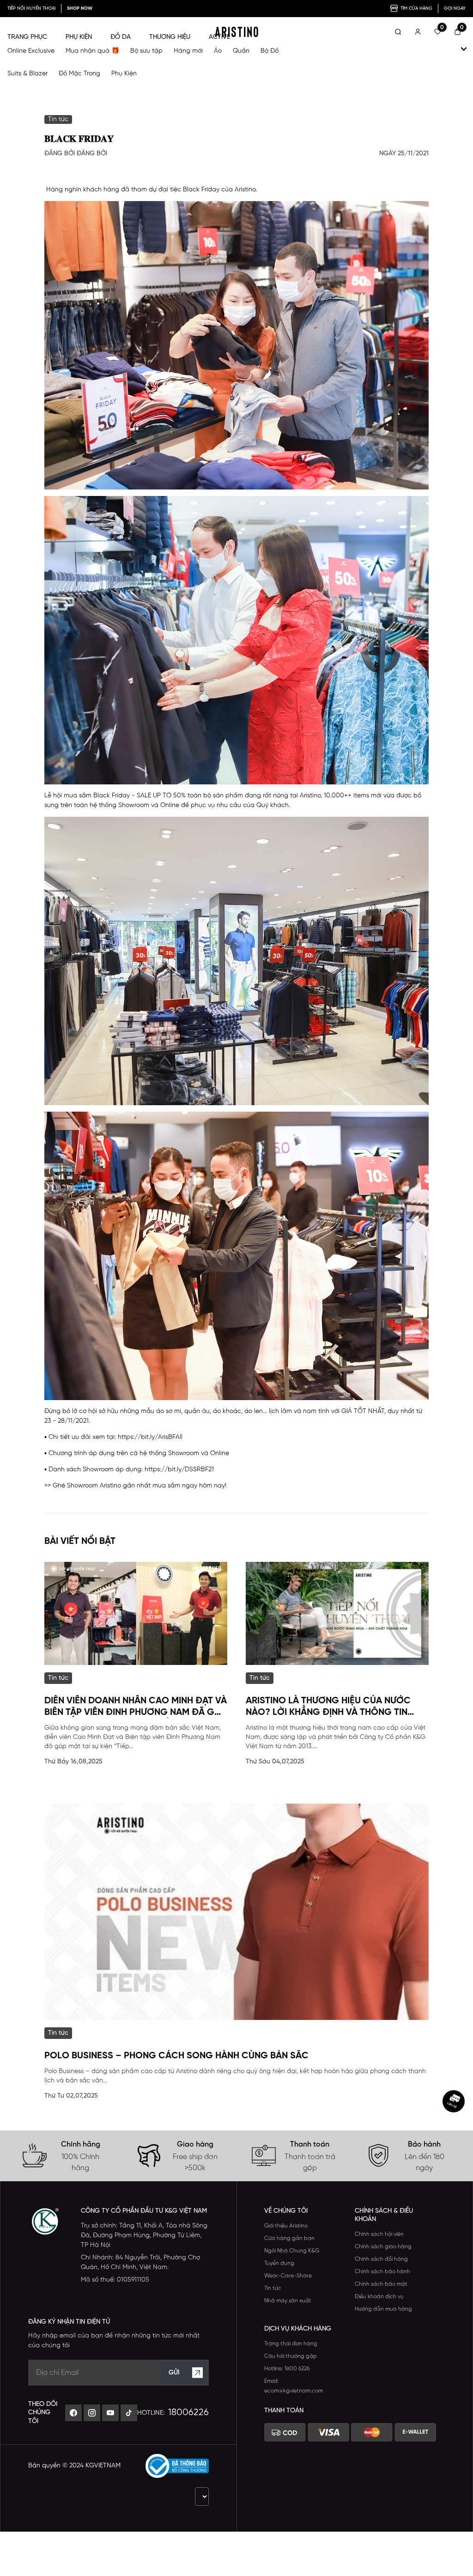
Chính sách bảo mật (381, 2284)
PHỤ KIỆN (79, 37)
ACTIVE (219, 37)
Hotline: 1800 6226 (287, 2369)
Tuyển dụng (279, 2263)
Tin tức (273, 2288)
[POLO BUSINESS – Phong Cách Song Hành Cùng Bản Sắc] (236, 1912)
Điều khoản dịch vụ (379, 2297)
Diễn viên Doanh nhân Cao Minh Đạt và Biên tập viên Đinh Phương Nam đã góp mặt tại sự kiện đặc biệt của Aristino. (136, 1707)
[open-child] (464, 49)
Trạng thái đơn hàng (291, 2344)
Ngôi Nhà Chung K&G (292, 2251)
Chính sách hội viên (379, 2234)
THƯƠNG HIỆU (170, 37)
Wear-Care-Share (288, 2276)
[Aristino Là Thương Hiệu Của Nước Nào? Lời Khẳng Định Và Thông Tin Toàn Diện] (337, 1613)
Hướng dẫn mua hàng (383, 2309)
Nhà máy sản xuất (288, 2301)
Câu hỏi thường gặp (291, 2356)
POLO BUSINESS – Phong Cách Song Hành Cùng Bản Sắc (176, 2056)
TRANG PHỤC (27, 37)
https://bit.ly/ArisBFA (149, 1437)
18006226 (188, 2413)
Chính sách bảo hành (382, 2272)
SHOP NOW (80, 9)
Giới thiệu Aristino (286, 2226)
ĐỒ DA (121, 37)
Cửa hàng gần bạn (289, 2238)
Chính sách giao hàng (383, 2247)
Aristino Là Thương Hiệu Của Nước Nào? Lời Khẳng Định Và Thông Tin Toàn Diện (328, 1707)
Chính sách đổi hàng (381, 2259)
